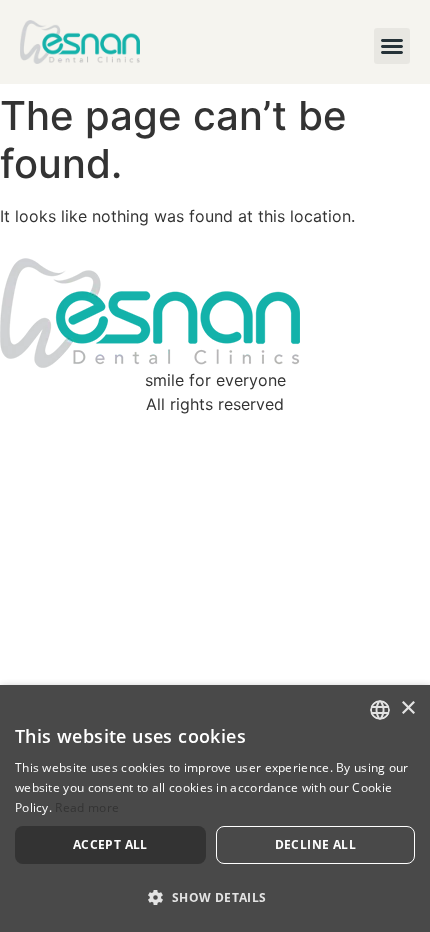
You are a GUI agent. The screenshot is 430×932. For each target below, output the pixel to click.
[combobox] (380, 710)
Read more (87, 807)
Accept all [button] (110, 844)
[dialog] (215, 808)
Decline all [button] (315, 844)
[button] (392, 46)
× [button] (407, 708)
